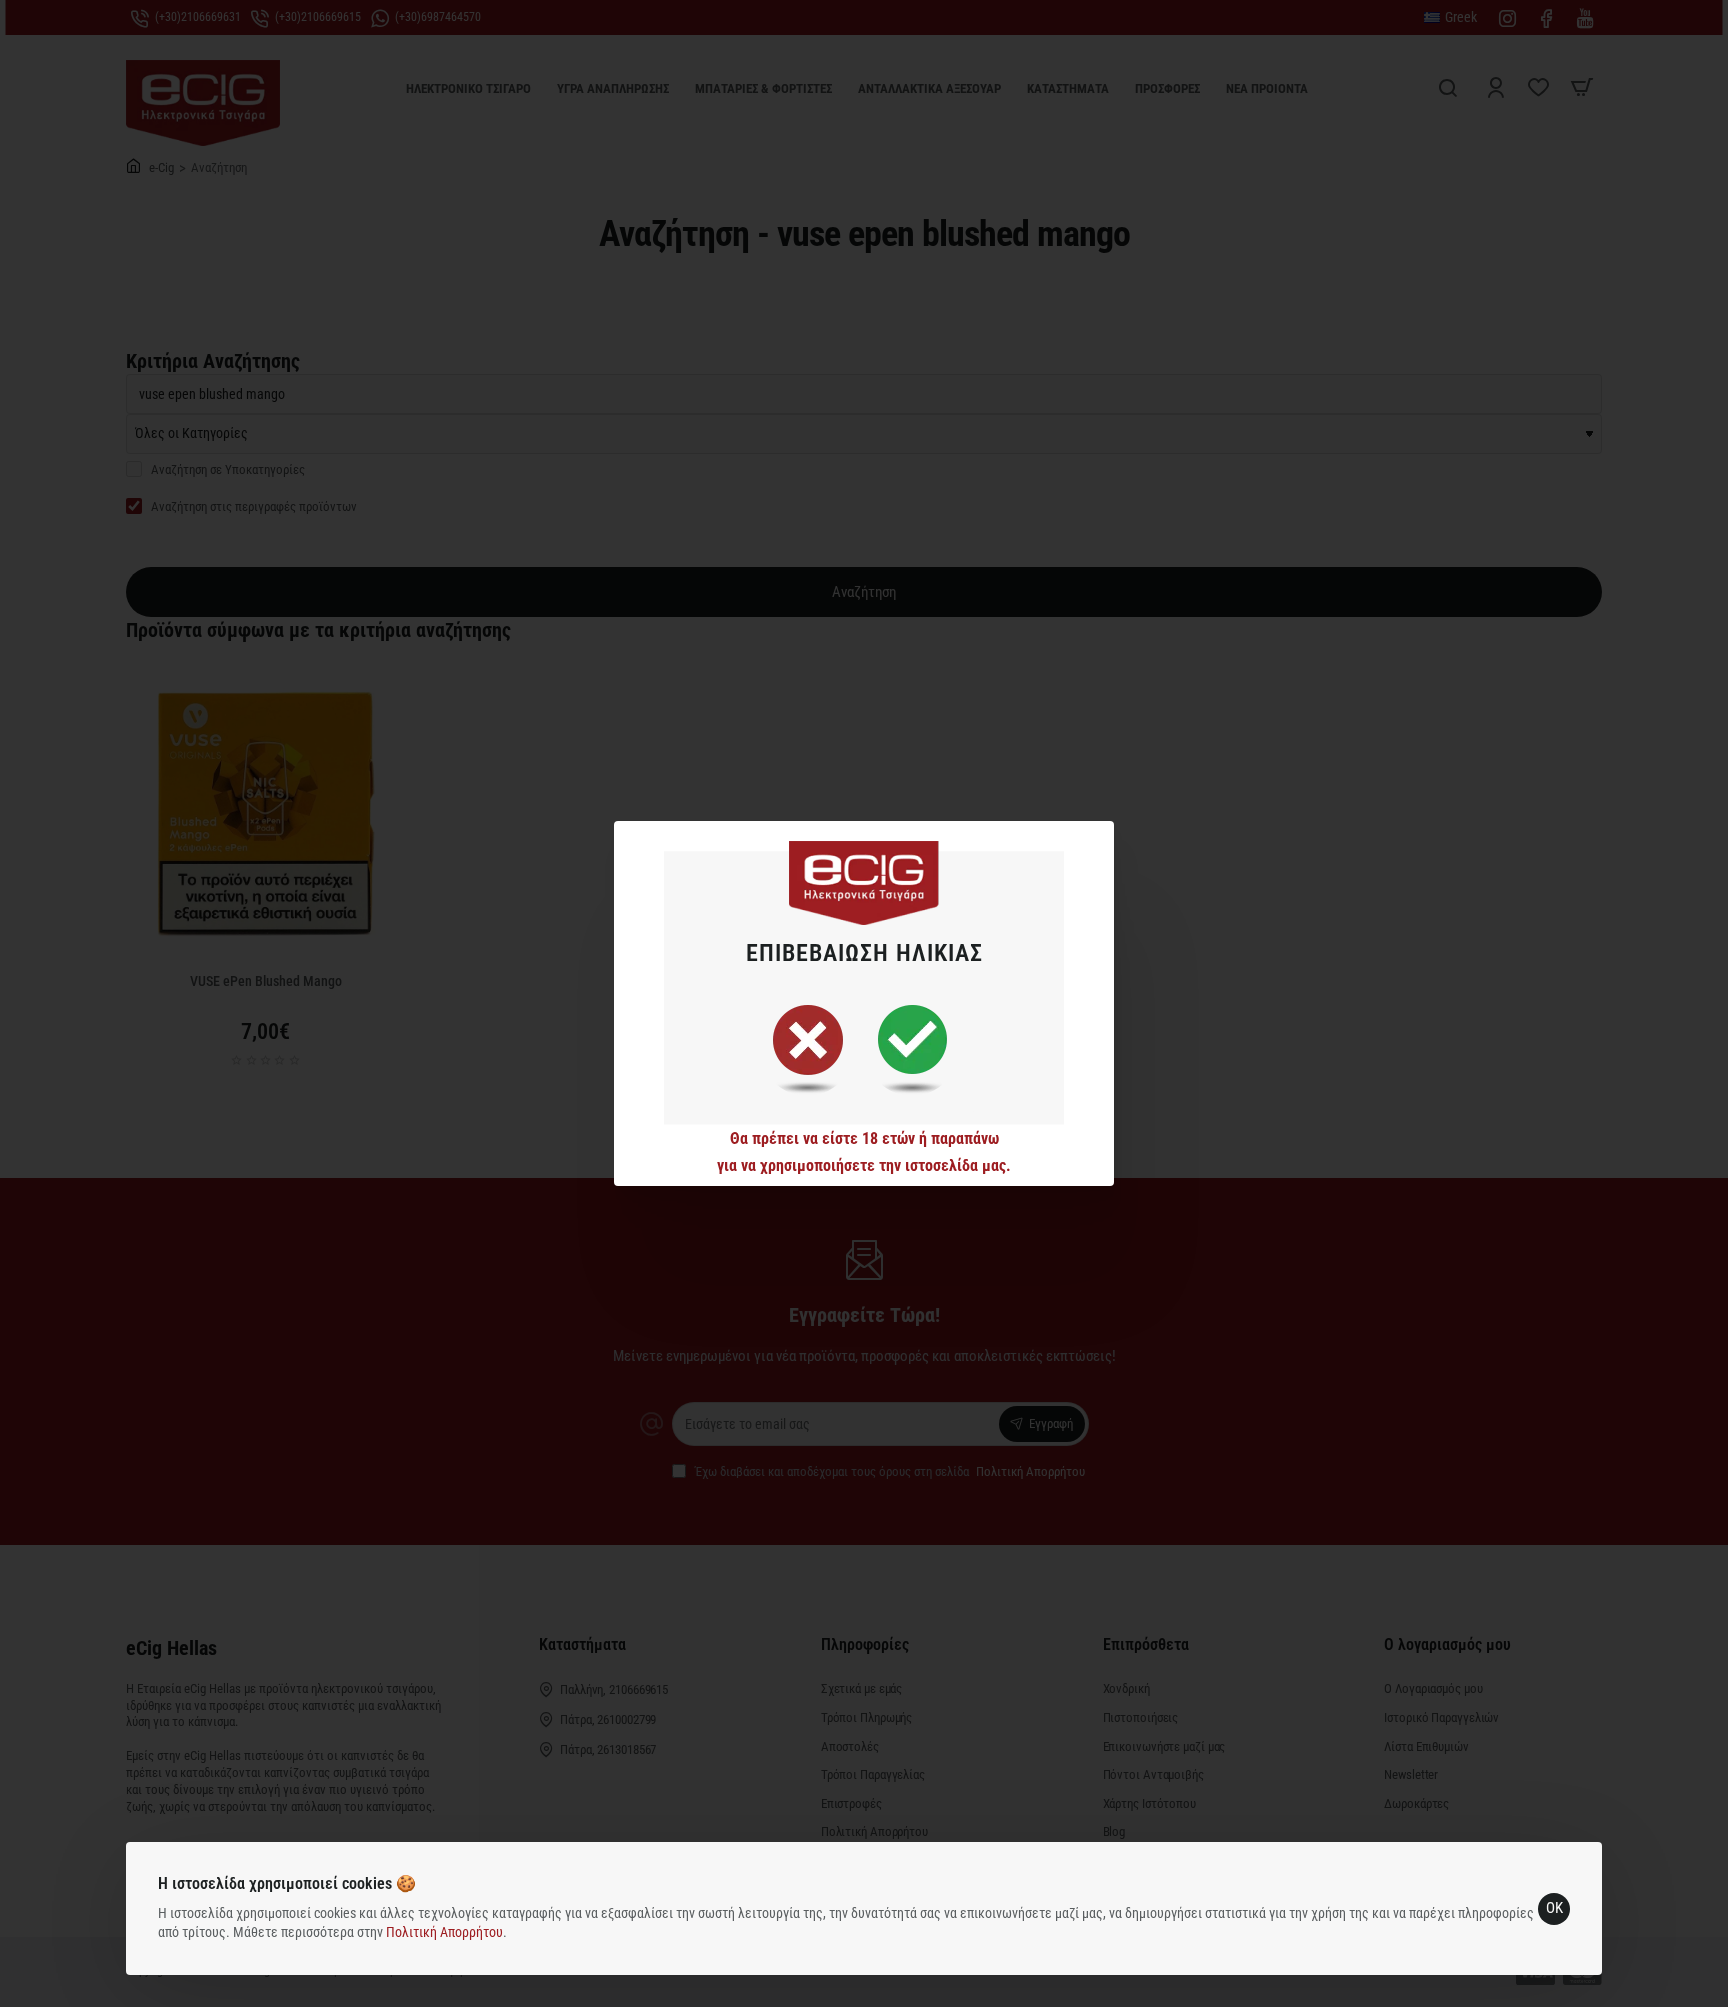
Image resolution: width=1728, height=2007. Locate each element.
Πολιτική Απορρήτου (444, 1932)
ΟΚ (1554, 1908)
